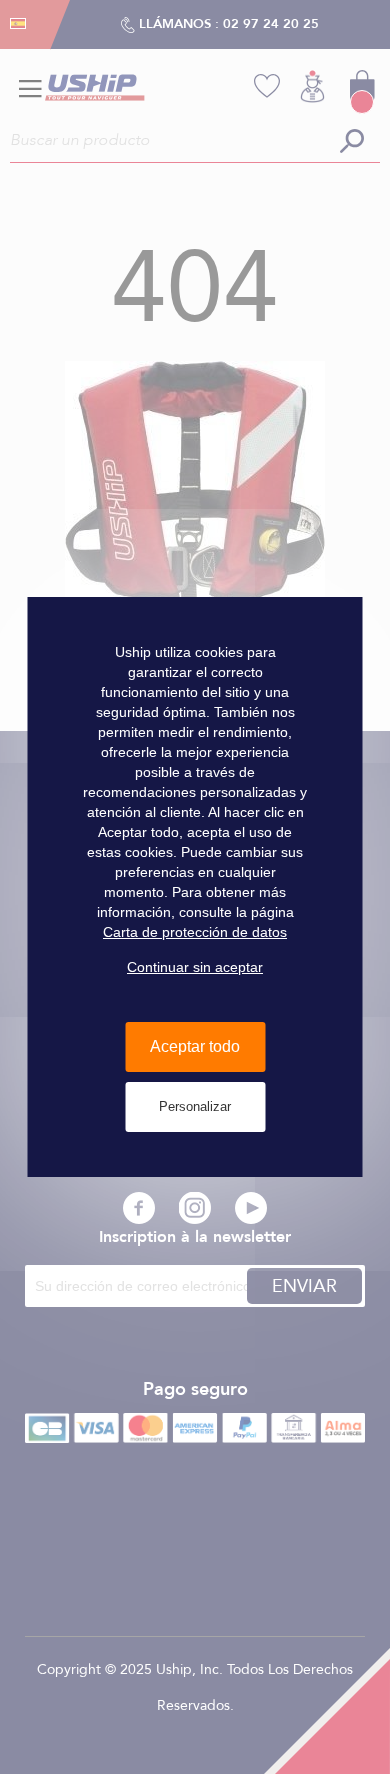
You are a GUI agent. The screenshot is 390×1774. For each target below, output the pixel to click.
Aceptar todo (195, 1046)
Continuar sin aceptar (195, 967)
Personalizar (195, 1106)
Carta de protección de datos (195, 932)
